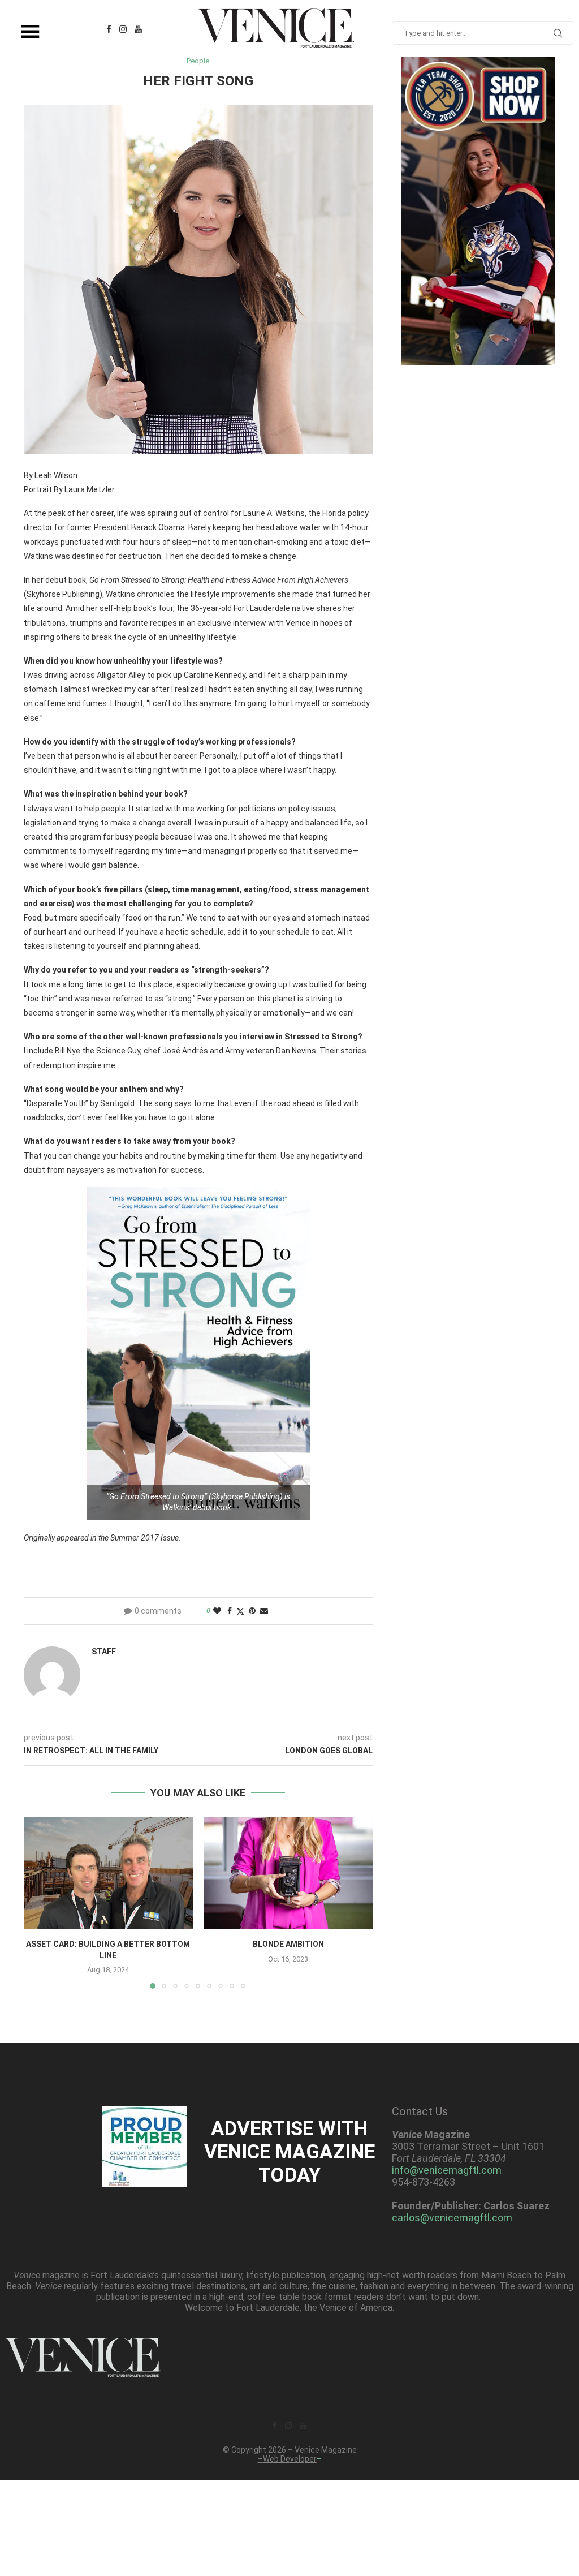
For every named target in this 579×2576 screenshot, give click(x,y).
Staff (104, 1652)
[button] (39, 1902)
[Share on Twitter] (240, 1611)
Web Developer (290, 2459)
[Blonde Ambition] (289, 1873)
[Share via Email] (264, 1611)
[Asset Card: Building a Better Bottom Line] (108, 1873)
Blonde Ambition (288, 1944)
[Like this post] (217, 1611)
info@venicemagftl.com (447, 2170)
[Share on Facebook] (230, 1611)
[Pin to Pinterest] (252, 1611)
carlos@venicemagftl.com (452, 2218)
